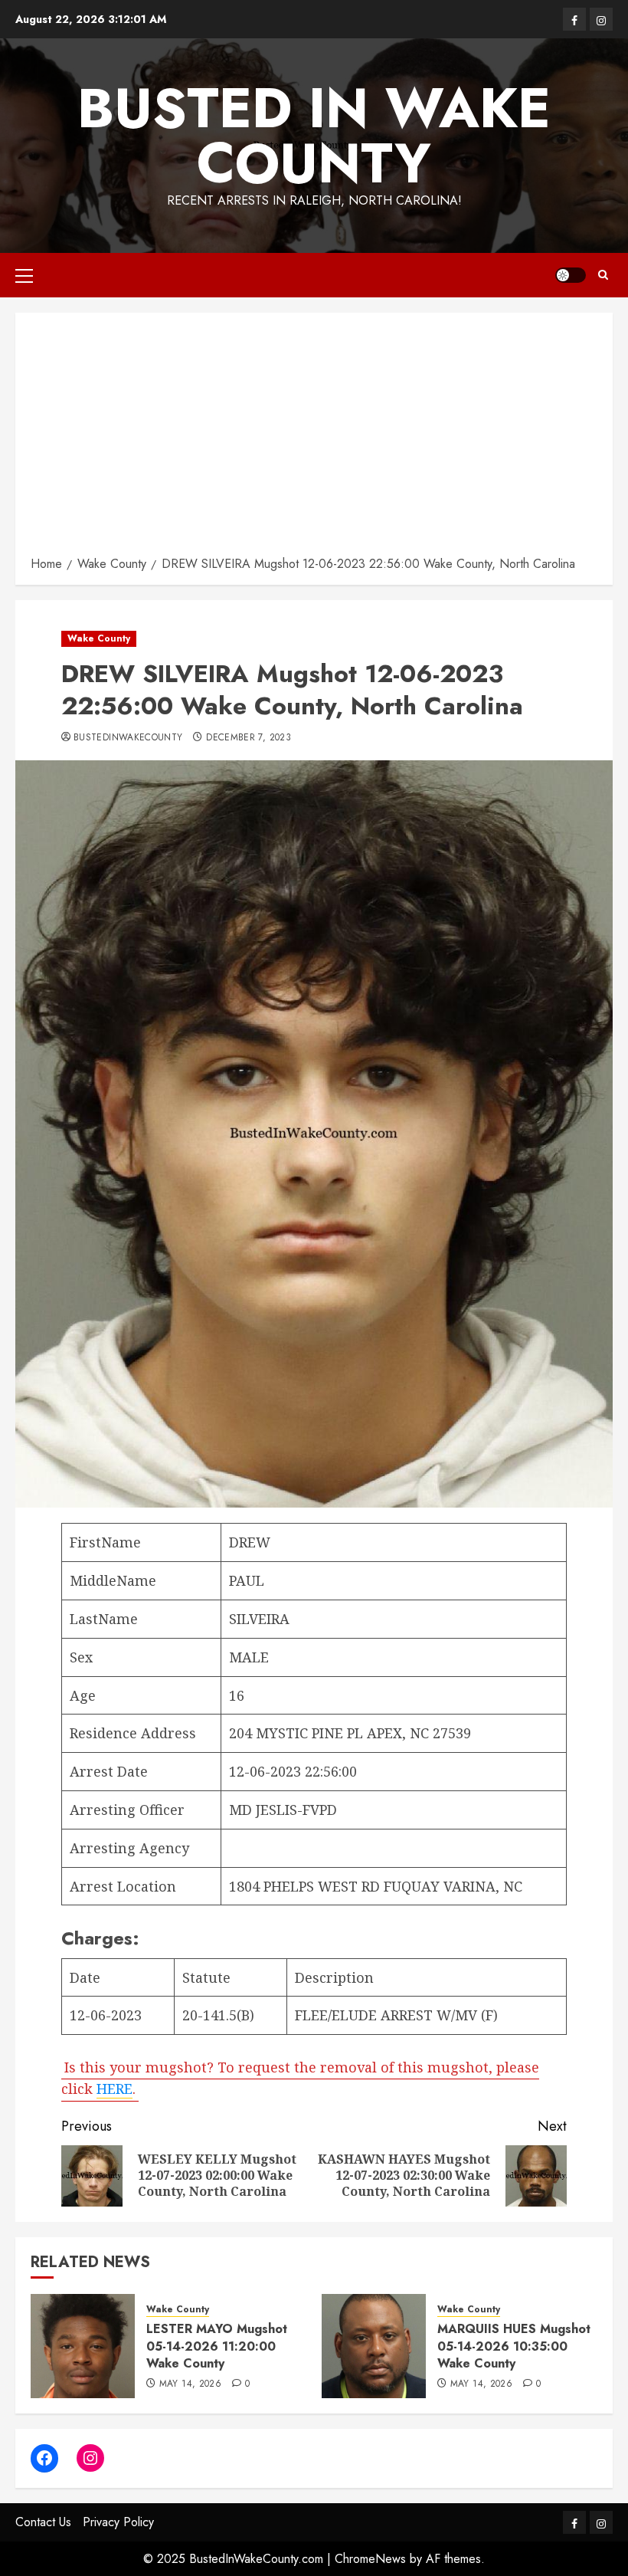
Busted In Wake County (314, 136)
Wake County (99, 638)
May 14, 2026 (190, 2384)
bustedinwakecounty (128, 738)
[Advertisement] (314, 439)
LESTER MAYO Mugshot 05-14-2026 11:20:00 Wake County (217, 2346)
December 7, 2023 (249, 738)
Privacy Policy (118, 2522)
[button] (24, 275)
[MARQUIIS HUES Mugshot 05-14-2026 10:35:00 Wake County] (374, 2346)
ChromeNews (370, 2559)
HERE (114, 2089)
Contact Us (43, 2522)
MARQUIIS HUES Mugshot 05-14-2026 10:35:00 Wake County (514, 2346)
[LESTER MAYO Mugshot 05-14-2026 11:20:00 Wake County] (83, 2346)
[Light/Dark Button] (571, 275)
